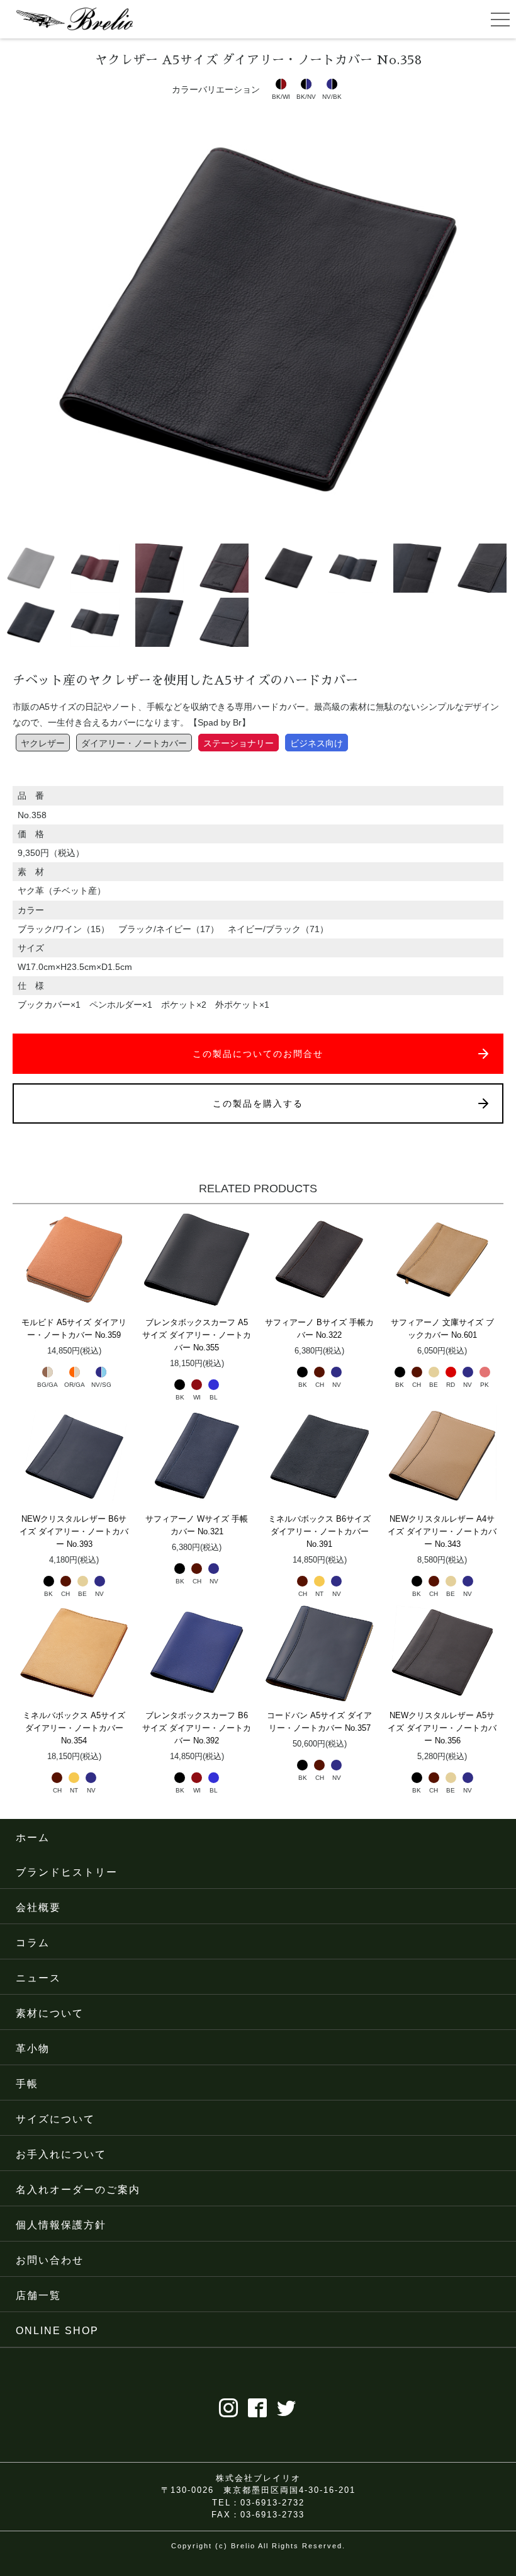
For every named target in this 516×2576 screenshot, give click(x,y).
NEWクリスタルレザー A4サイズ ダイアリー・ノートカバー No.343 (442, 1531)
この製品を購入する (258, 1103)
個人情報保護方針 (61, 2225)
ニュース (38, 1978)
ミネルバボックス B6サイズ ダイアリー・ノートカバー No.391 (319, 1531)
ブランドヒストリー (67, 1872)
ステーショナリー (238, 743)
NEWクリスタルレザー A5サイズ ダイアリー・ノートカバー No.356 (442, 1728)
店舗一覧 (38, 2295)
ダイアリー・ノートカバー (134, 743)
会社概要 (38, 1907)
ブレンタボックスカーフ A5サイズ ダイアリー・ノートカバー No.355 (197, 1335)
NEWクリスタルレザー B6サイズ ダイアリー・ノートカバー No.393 (74, 1531)
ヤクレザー (43, 743)
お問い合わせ (50, 2260)
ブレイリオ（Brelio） (74, 19)
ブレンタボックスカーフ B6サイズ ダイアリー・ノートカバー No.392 (197, 1728)
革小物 (33, 2049)
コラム (33, 1943)
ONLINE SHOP (57, 2331)
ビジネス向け (317, 743)
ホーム (33, 1838)
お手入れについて (61, 2154)
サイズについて (55, 2119)
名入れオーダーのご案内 (78, 2190)
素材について (50, 2013)
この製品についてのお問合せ (258, 1054)
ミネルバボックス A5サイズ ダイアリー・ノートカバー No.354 (74, 1728)
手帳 (27, 2084)
